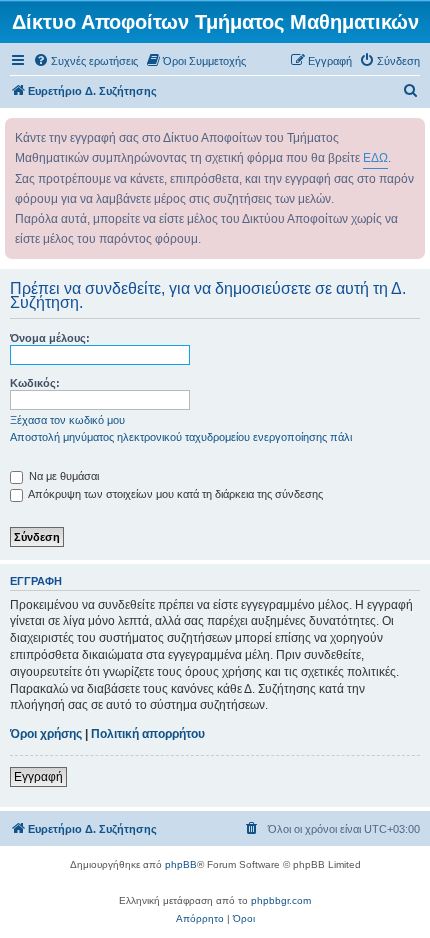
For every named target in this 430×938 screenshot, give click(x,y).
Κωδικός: (35, 383)
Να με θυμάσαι (62, 476)
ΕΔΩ (375, 158)
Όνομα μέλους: (50, 338)
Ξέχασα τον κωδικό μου (67, 420)
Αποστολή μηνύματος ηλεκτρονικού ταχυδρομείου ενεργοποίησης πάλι (181, 437)
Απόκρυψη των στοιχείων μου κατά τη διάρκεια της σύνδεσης (174, 494)
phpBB (181, 864)
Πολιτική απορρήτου (148, 734)
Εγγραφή (38, 777)
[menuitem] (85, 61)
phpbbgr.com (281, 900)
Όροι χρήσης (46, 734)
